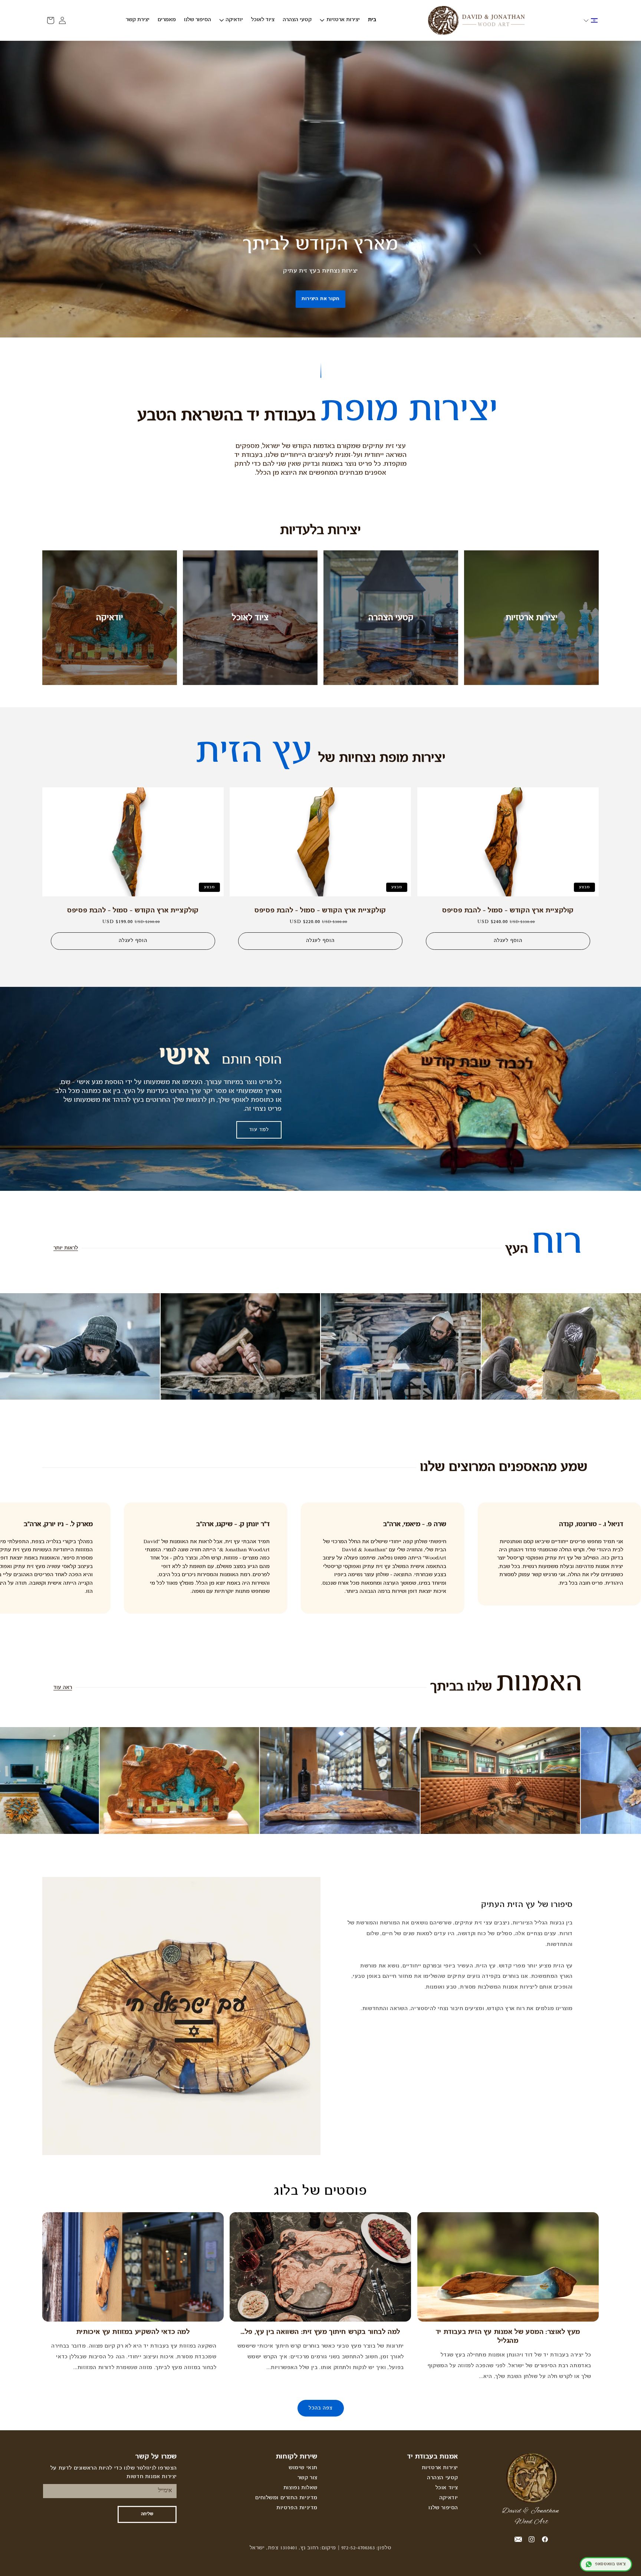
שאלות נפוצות (300, 2488)
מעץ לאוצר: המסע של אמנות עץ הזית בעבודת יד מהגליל (508, 2337)
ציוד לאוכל (250, 618)
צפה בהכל (321, 2408)
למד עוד (259, 1130)
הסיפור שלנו (443, 2508)
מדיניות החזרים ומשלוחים (286, 2498)
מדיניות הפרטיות (297, 2508)
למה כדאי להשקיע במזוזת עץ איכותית (133, 2332)
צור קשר (308, 2478)
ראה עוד (63, 1688)
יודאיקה (110, 618)
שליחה (147, 2514)
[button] (591, 20)
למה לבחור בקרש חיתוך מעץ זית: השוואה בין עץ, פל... (320, 2332)
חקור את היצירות (320, 299)
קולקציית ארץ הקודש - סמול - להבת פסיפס (508, 911)
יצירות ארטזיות (532, 618)
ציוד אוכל (447, 2488)
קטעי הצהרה (391, 618)
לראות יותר (66, 1248)
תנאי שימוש (303, 2468)
